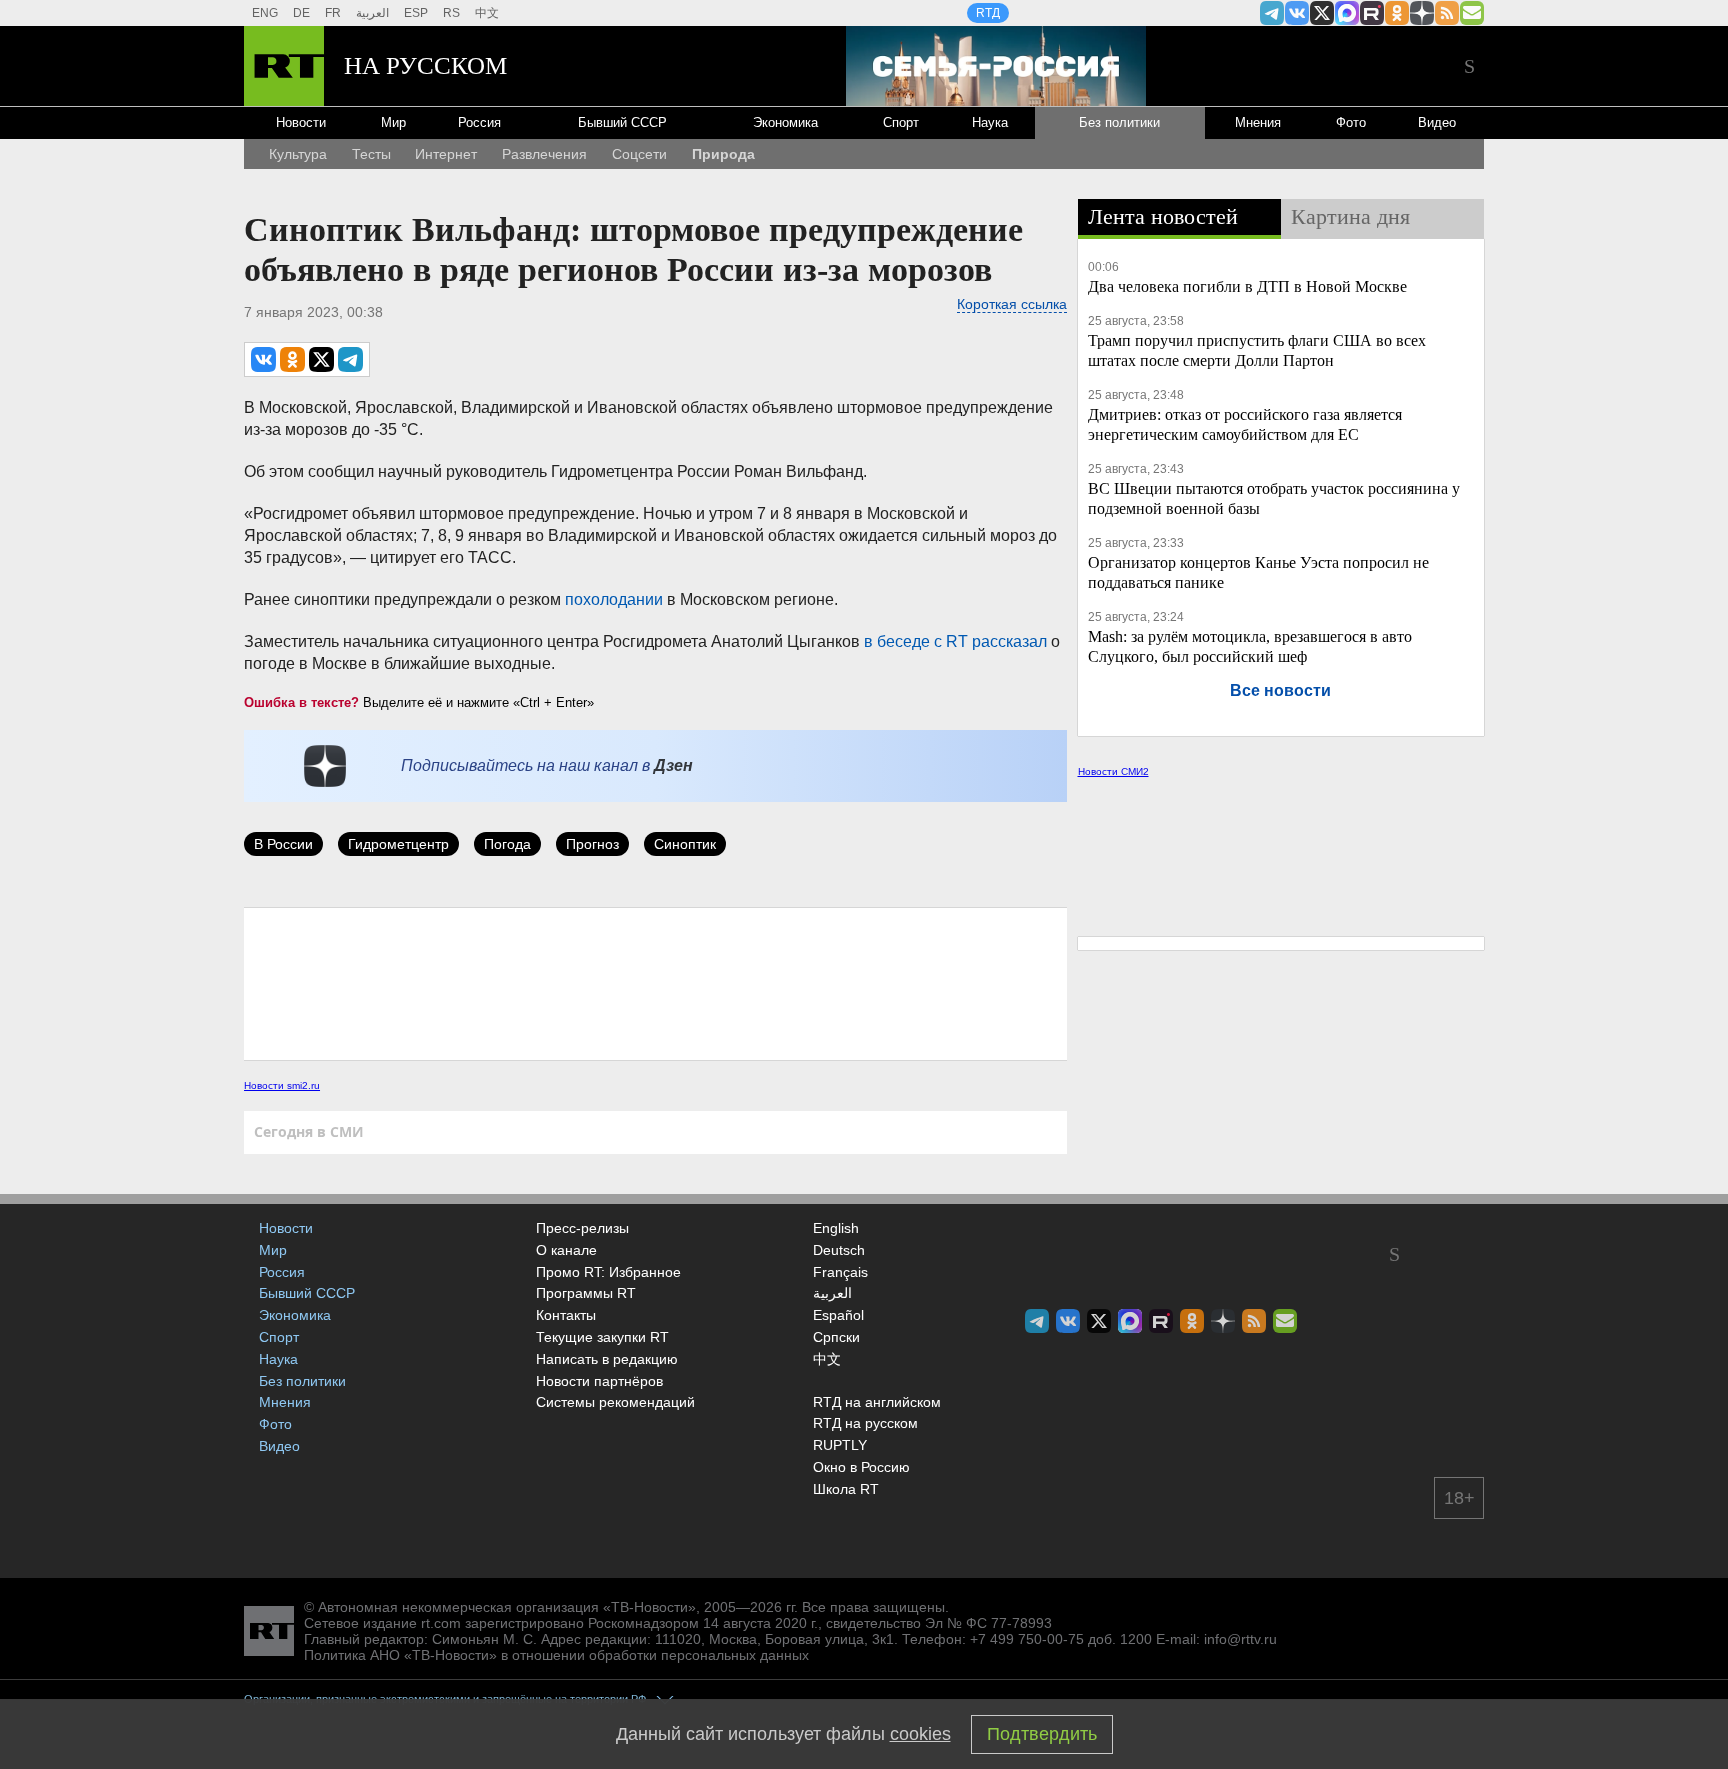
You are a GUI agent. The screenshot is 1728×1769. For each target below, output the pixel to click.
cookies (920, 1734)
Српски (836, 1338)
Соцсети (639, 154)
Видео (1437, 122)
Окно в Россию (861, 1467)
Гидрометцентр (398, 844)
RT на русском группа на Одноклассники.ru (1397, 13)
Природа (723, 154)
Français (840, 1273)
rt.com (441, 1623)
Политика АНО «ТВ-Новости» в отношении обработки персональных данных (556, 1655)
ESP (416, 13)
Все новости (1280, 690)
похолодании (616, 599)
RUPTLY (840, 1445)
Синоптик (685, 844)
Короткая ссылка (1012, 304)
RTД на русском (865, 1423)
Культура (298, 154)
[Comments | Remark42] (655, 983)
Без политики (1119, 122)
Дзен (673, 765)
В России (283, 844)
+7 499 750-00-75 (1027, 1639)
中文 (487, 13)
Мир (393, 122)
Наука (990, 122)
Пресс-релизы (582, 1228)
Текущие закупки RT (602, 1337)
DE (301, 13)
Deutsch (839, 1251)
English (836, 1229)
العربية (372, 13)
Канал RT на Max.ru (1347, 13)
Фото (1351, 122)
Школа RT (846, 1489)
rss (1447, 13)
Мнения (1258, 122)
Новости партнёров (599, 1381)
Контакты (566, 1315)
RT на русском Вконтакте (1297, 13)
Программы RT (586, 1293)
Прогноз (592, 844)
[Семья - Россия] (996, 66)
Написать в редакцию (607, 1359)
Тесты (371, 154)
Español (838, 1316)
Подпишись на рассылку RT (1472, 13)
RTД (988, 13)
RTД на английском (877, 1402)
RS (451, 13)
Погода (507, 844)
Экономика (785, 122)
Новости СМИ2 (1113, 771)
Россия (479, 122)
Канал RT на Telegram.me (1272, 13)
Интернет (446, 154)
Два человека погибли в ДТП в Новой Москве (1247, 286)
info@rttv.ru (1240, 1639)
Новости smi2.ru (282, 1085)
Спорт (901, 122)
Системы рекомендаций (615, 1402)
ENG (265, 13)
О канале (566, 1250)
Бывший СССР (622, 122)
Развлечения (544, 154)
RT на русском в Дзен (1422, 13)
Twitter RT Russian (1322, 13)
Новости (301, 122)
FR (333, 13)
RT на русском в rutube (1372, 13)
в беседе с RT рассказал (955, 641)
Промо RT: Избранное (608, 1272)
